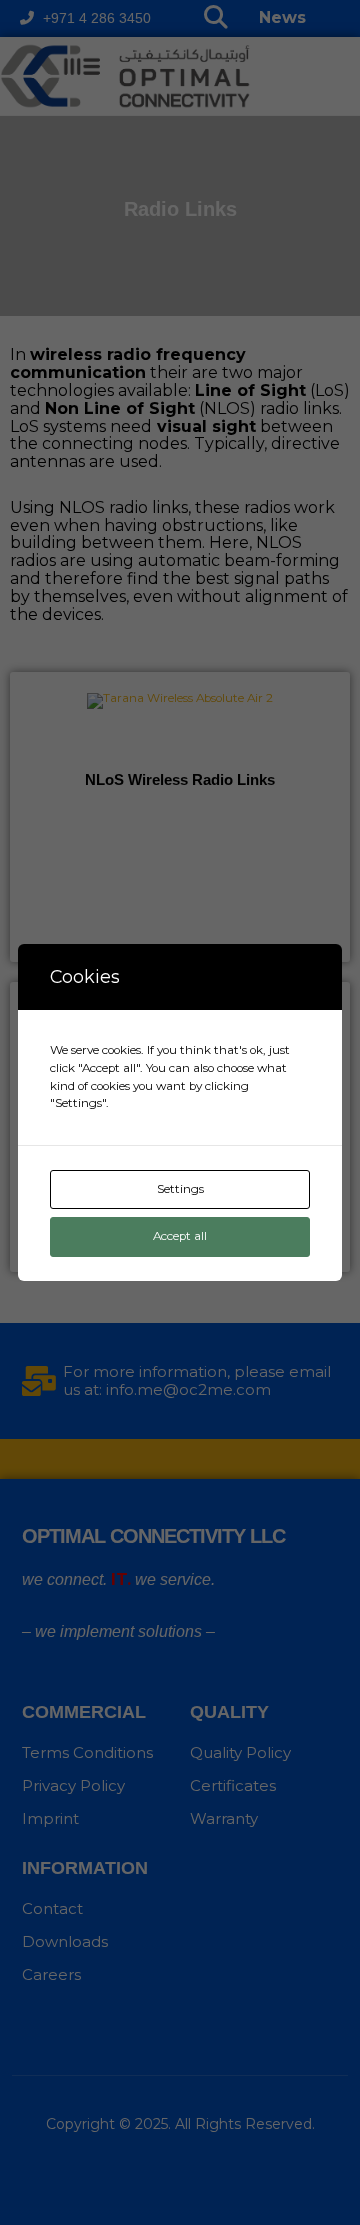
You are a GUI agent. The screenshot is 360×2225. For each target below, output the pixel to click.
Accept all (180, 1236)
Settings (180, 1189)
